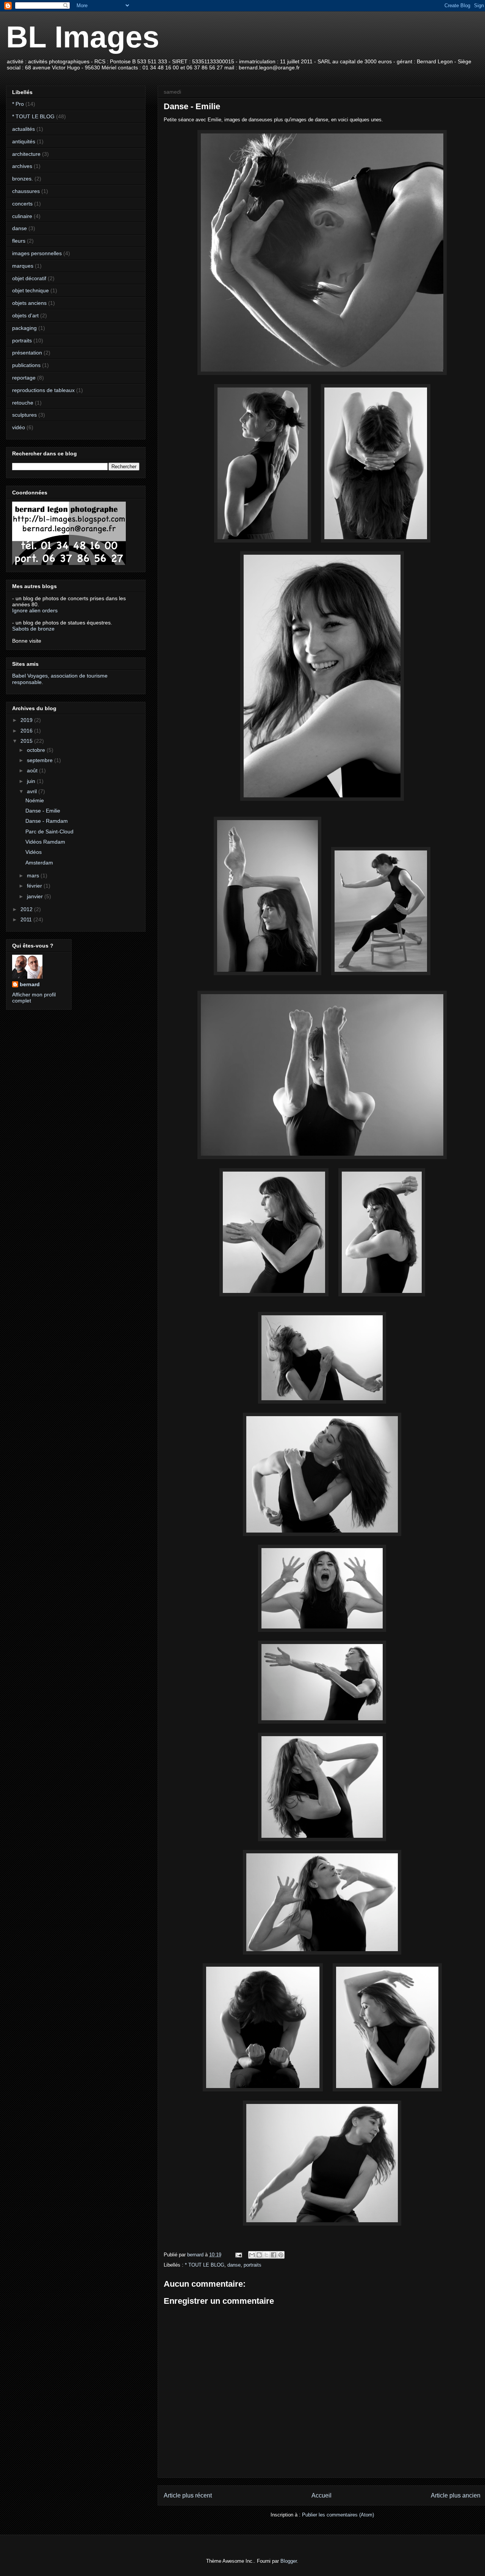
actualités (23, 129)
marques (23, 266)
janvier (36, 896)
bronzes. (23, 179)
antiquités (24, 141)
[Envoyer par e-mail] (252, 2255)
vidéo (19, 427)
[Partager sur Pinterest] (281, 2255)
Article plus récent (188, 2495)
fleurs (19, 241)
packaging (24, 328)
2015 (27, 741)
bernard (30, 984)
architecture (26, 154)
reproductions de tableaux (43, 390)
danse (234, 2265)
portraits (253, 2265)
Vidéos (34, 852)
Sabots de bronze (33, 629)
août (33, 770)
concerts (22, 204)
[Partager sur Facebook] (274, 2255)
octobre (37, 750)
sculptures (24, 415)
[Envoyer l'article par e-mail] (238, 2255)
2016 (27, 731)
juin (32, 781)
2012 (27, 909)
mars (34, 875)
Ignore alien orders (35, 610)
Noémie (35, 800)
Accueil (322, 2495)
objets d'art (25, 315)
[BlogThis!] (259, 2255)
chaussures (26, 191)
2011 (27, 919)
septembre (41, 760)
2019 (27, 720)
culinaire (22, 216)
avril (33, 791)
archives (22, 166)
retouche (23, 403)
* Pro (18, 104)
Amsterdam (39, 863)
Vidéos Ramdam (45, 842)
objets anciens (29, 303)
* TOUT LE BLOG (205, 2265)
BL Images (83, 37)
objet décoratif (29, 278)
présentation (27, 353)
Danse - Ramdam (47, 821)
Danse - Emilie (43, 811)
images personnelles (37, 253)
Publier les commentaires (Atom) (338, 2515)
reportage (24, 378)
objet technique (31, 290)
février (35, 886)
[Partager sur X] (266, 2255)
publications (26, 365)
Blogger (289, 2561)
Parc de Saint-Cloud (49, 831)
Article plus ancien (456, 2495)
